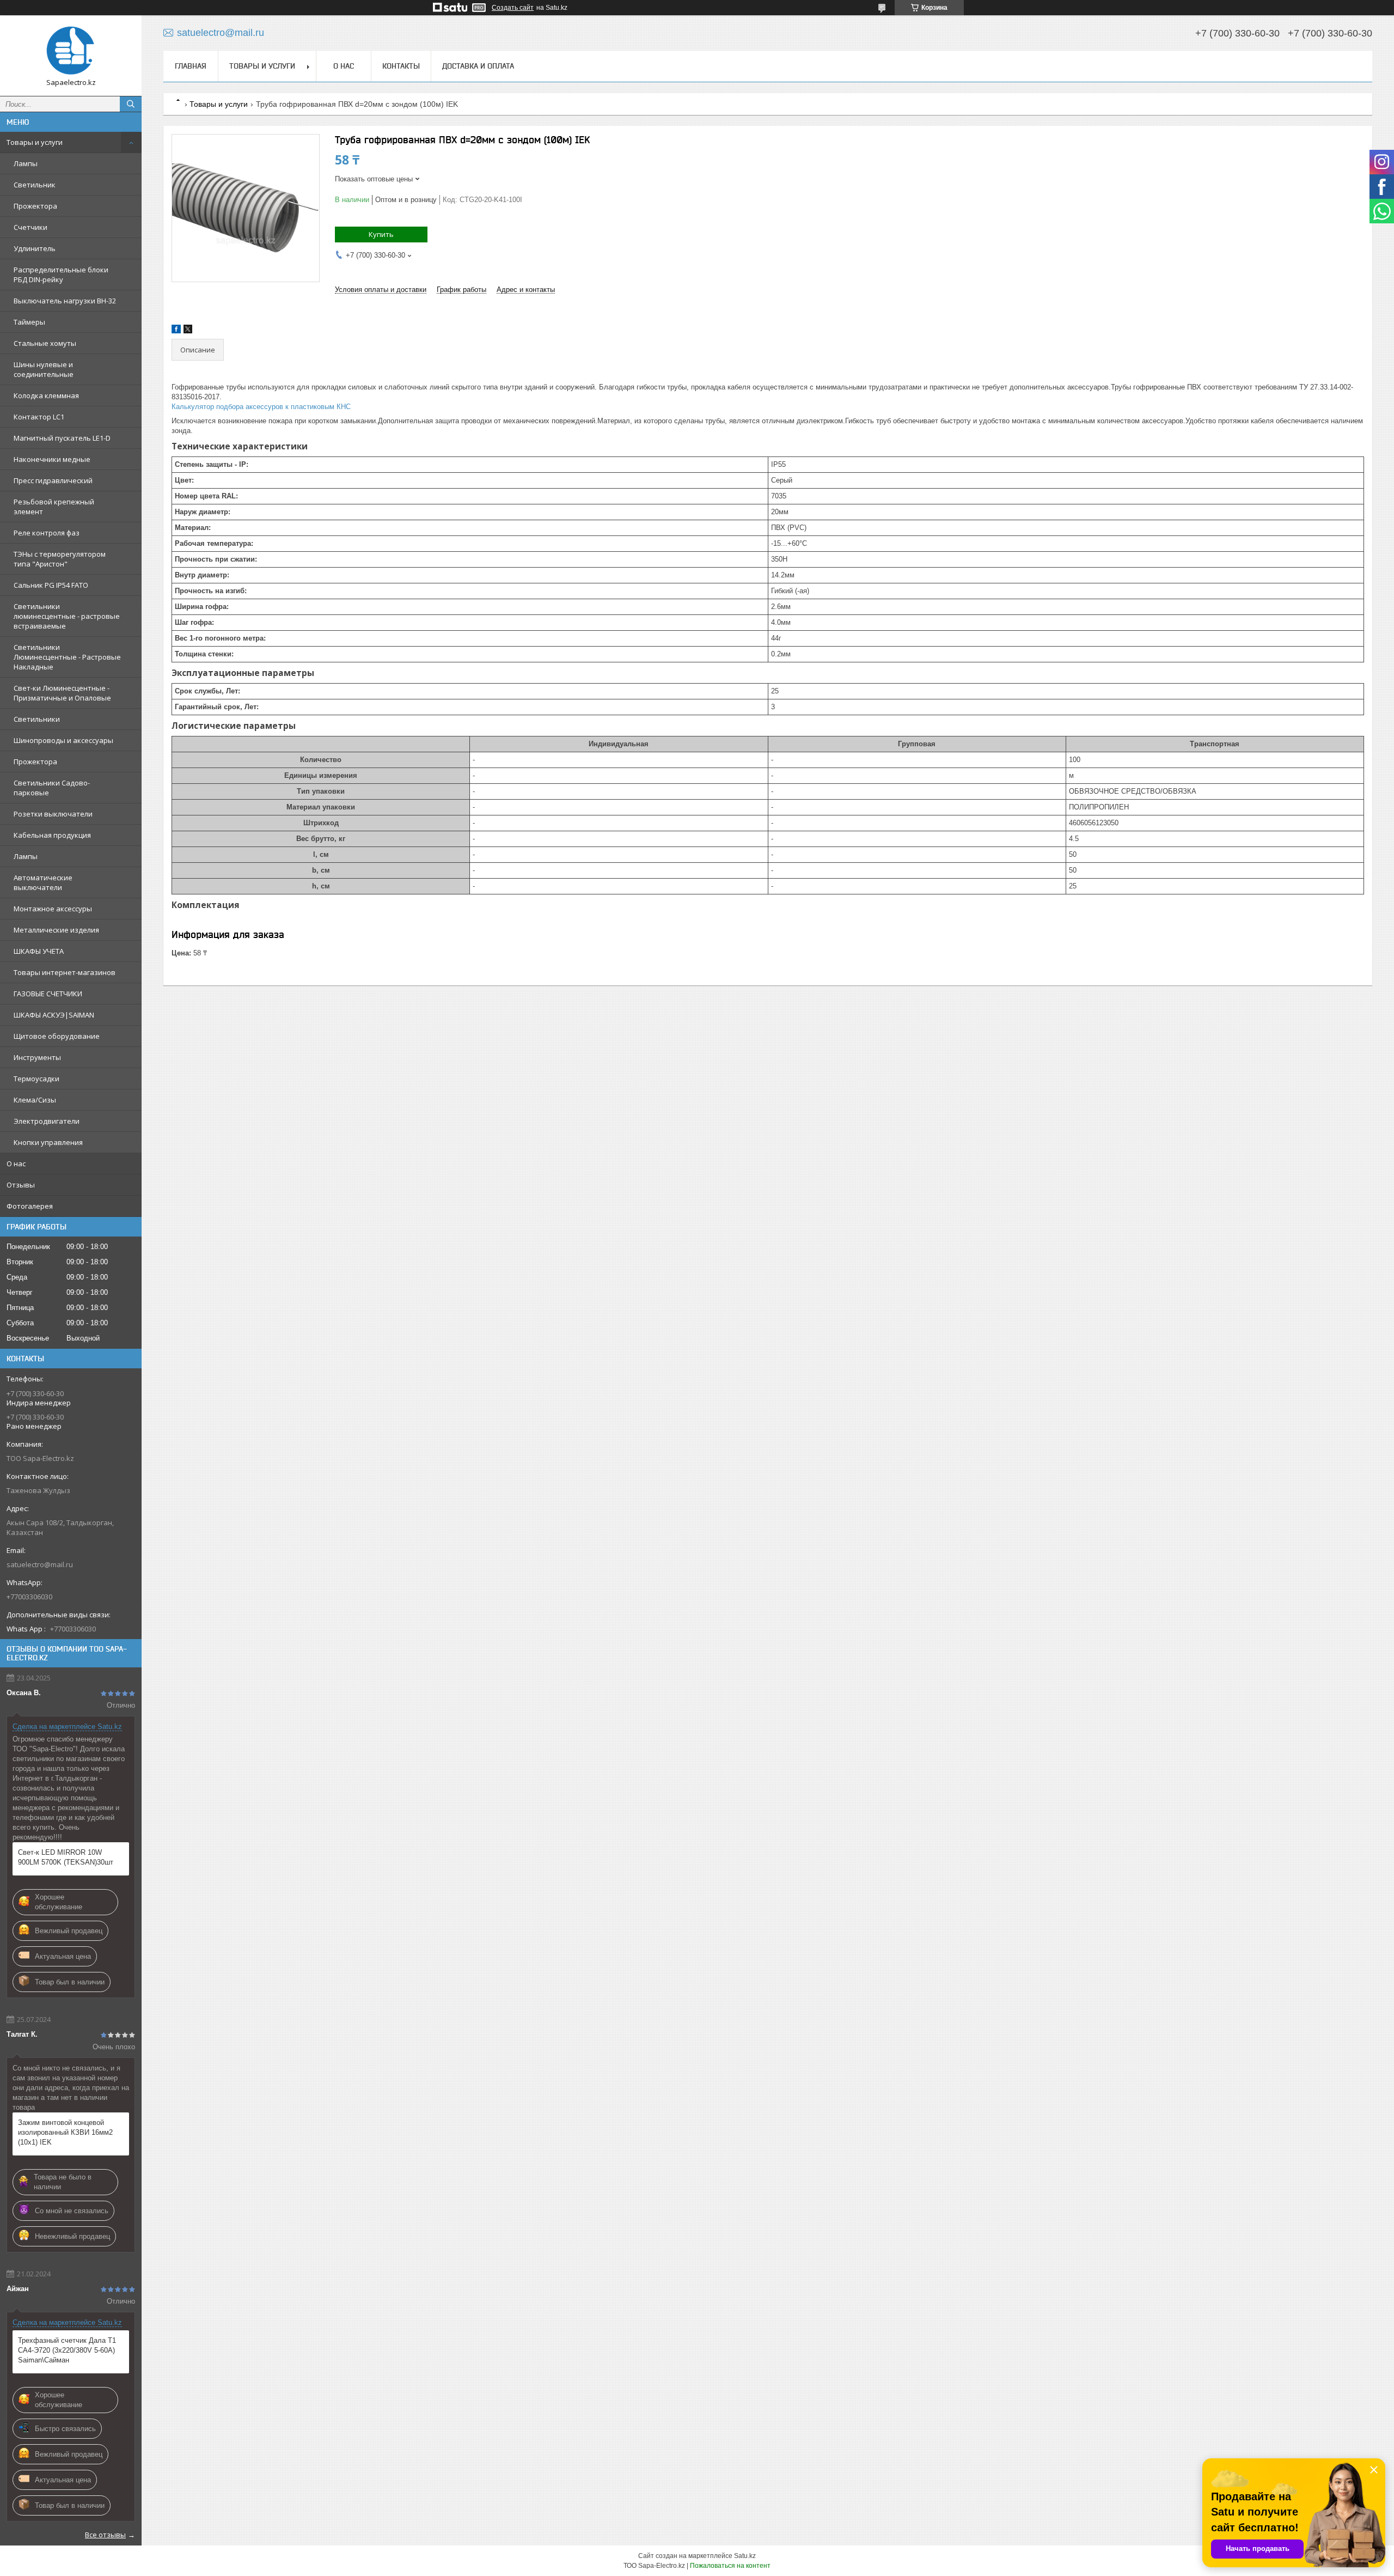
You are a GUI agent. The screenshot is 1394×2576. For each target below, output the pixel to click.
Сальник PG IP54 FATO (51, 585)
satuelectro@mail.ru (40, 1564)
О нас (16, 1164)
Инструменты (37, 1057)
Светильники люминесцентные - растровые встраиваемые (67, 616)
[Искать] (131, 104)
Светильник (35, 185)
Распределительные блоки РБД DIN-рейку (61, 275)
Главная (191, 66)
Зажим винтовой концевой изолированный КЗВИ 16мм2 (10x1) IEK (65, 2132)
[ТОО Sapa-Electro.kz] (71, 51)
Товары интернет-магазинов (65, 972)
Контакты (401, 66)
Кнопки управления (48, 1142)
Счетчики (30, 227)
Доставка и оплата (478, 66)
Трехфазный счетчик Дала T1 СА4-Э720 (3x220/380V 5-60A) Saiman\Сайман (67, 2350)
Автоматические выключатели (43, 882)
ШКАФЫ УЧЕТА (39, 951)
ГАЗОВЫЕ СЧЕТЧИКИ (48, 994)
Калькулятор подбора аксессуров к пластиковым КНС (261, 407)
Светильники (37, 719)
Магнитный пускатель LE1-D (62, 438)
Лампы (26, 163)
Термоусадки (36, 1079)
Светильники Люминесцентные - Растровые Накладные (67, 657)
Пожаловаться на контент (730, 2566)
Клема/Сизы (35, 1100)
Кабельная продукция (52, 835)
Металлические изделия (56, 930)
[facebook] (176, 331)
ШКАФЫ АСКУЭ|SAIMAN (54, 1015)
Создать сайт (513, 8)
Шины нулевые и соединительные (44, 369)
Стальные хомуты (45, 343)
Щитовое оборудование (57, 1036)
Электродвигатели (47, 1121)
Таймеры (29, 322)
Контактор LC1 (39, 417)
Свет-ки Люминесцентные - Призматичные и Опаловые (62, 693)
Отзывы (21, 1185)
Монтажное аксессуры (53, 909)
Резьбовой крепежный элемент (54, 507)
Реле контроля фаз (47, 533)
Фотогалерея (30, 1206)
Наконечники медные (52, 459)
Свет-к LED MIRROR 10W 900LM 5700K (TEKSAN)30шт (66, 1857)
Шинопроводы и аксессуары (63, 740)
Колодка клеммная (46, 395)
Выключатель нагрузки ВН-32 (65, 301)
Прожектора (35, 206)
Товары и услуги (35, 142)
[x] (188, 331)
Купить (381, 234)
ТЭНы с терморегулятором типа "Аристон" (60, 559)
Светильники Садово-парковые (52, 788)
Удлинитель (35, 248)
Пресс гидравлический (53, 480)
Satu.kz (745, 2556)
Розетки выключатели (53, 814)
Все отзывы (105, 2535)
